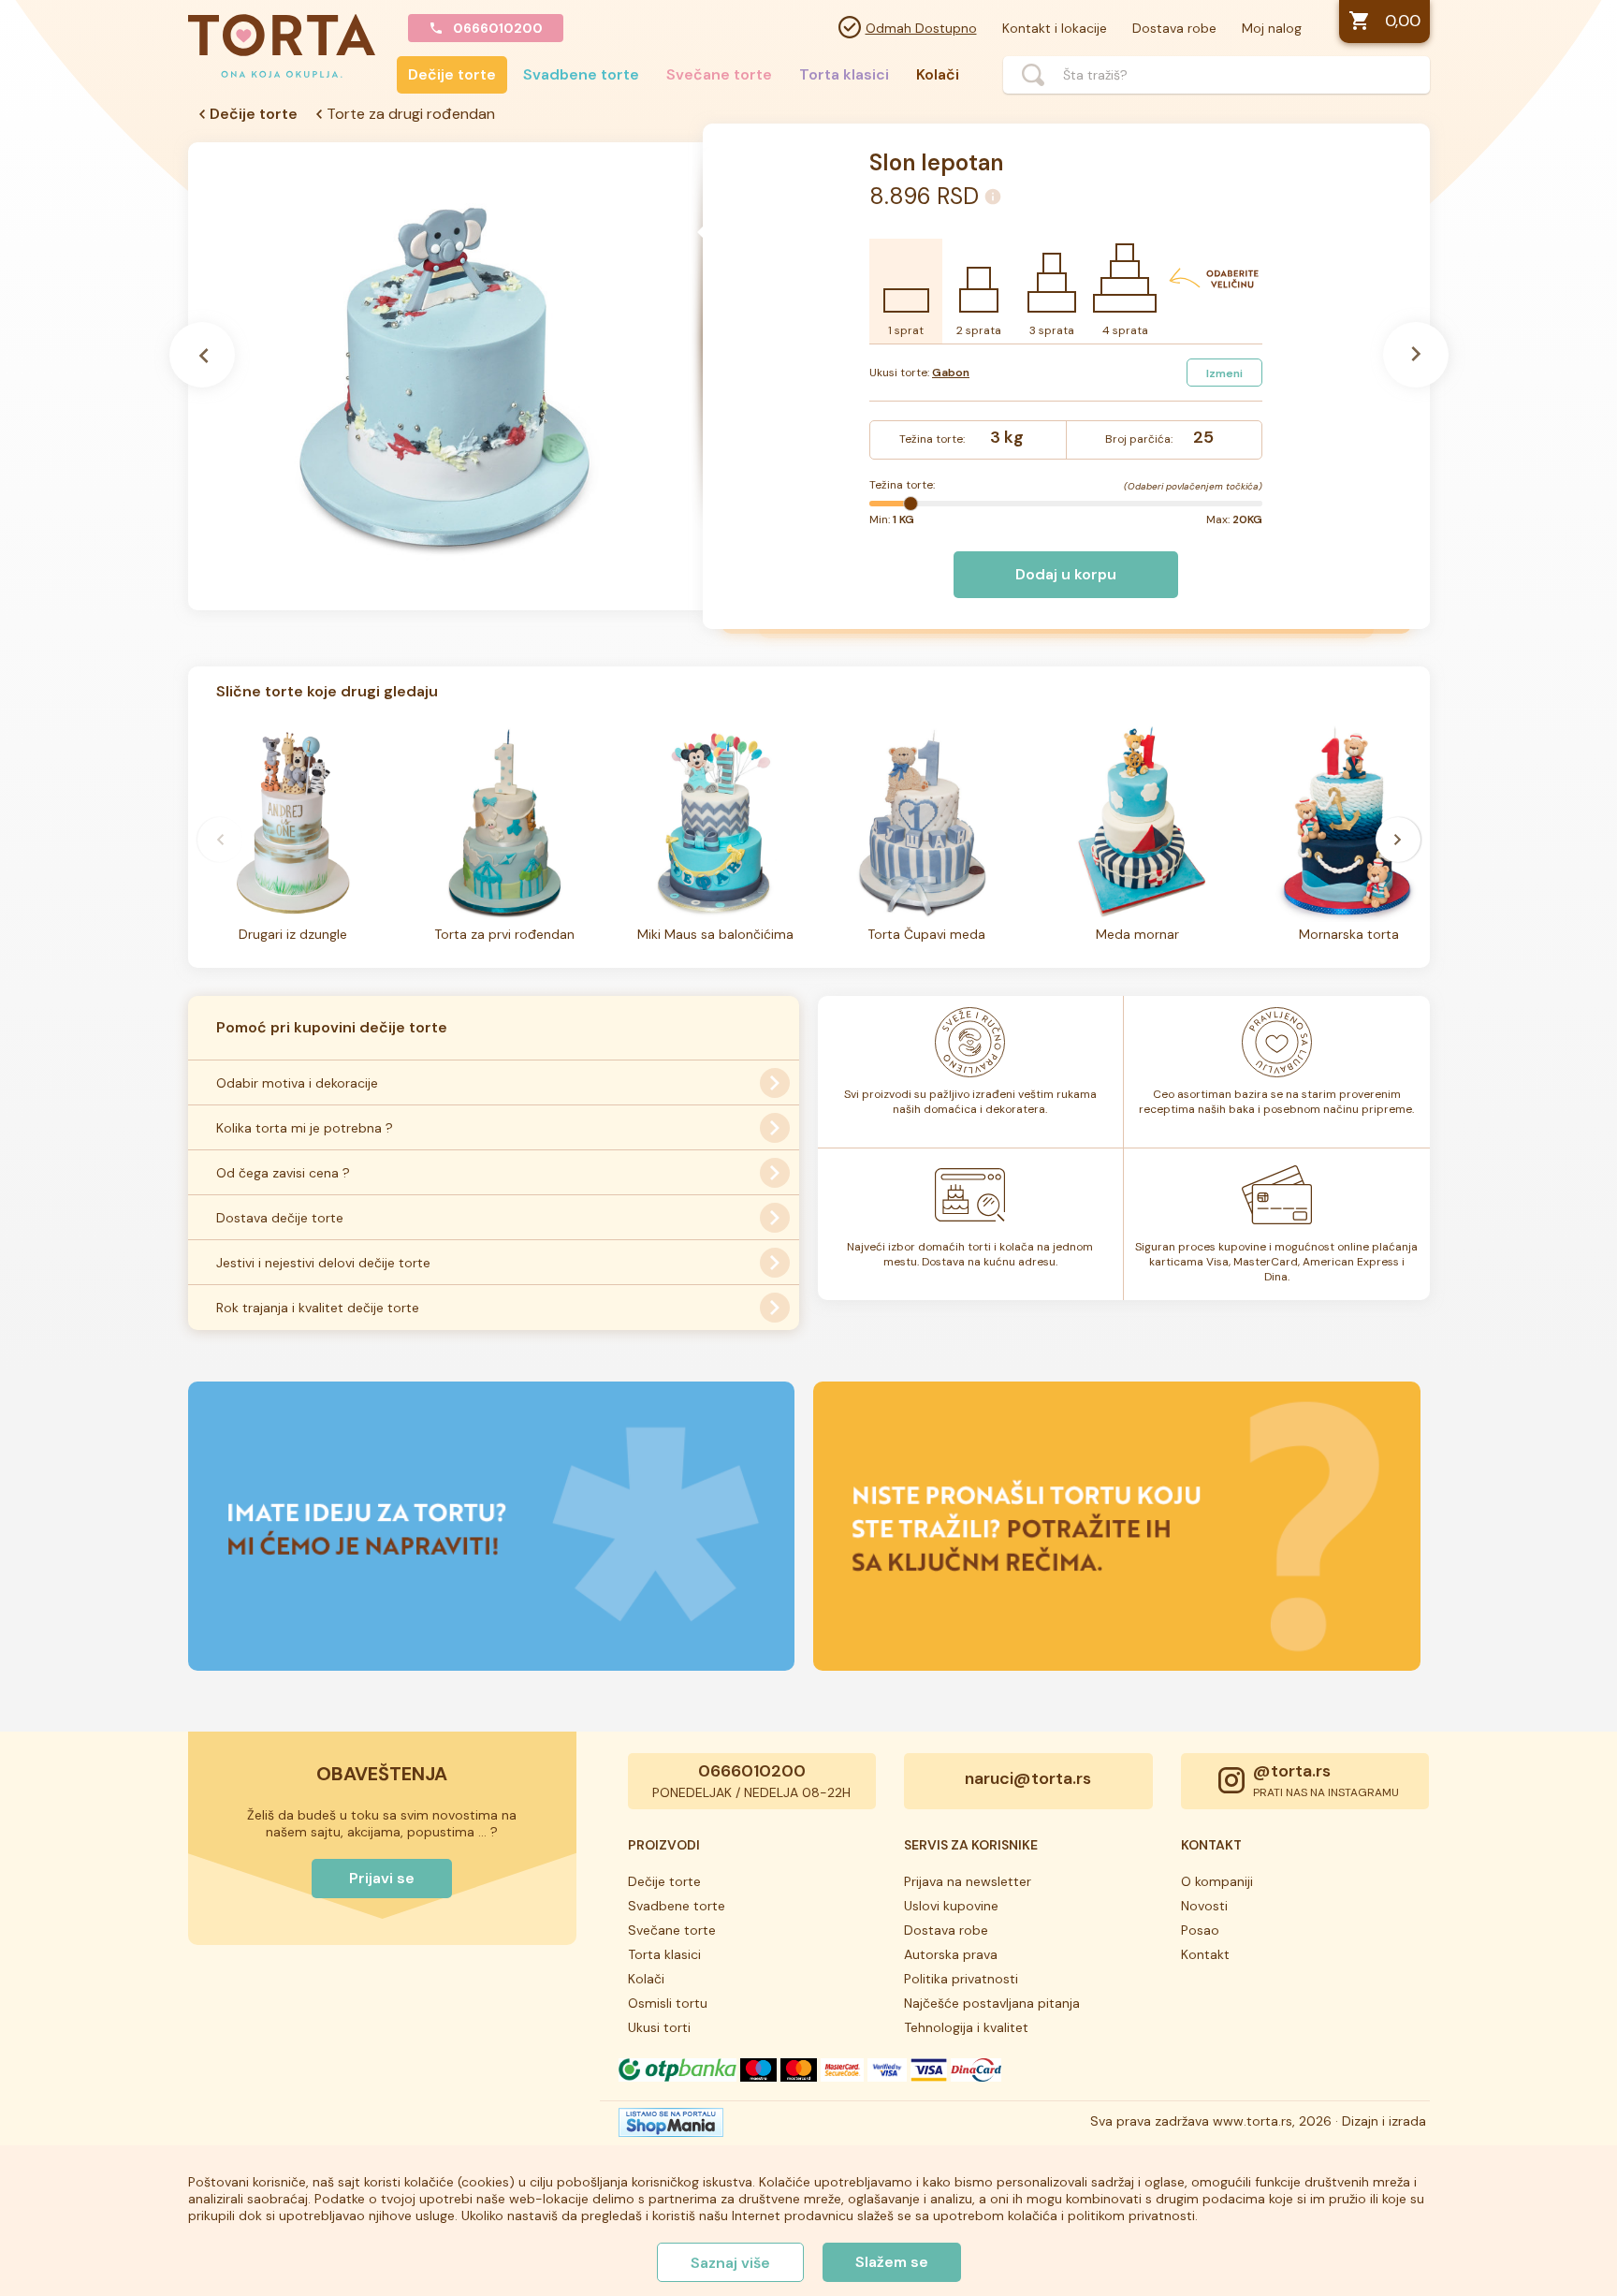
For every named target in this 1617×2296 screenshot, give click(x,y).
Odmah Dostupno (921, 28)
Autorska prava (951, 1954)
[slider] (910, 504)
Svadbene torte (581, 74)
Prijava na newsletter (968, 1881)
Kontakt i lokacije (1055, 28)
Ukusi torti (659, 2027)
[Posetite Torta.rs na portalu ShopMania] (671, 2128)
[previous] (220, 840)
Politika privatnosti (961, 1979)
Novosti (1204, 1906)
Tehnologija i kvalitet (966, 2027)
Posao (1200, 1930)
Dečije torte (452, 74)
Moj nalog (1272, 28)
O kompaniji (1217, 1881)
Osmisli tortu (668, 2003)
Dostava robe (1174, 28)
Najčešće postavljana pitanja (992, 2003)
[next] (1398, 840)
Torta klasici (844, 74)
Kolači (938, 74)
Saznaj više (730, 2263)
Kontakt (1205, 1954)
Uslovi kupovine (951, 1906)
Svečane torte (719, 74)
